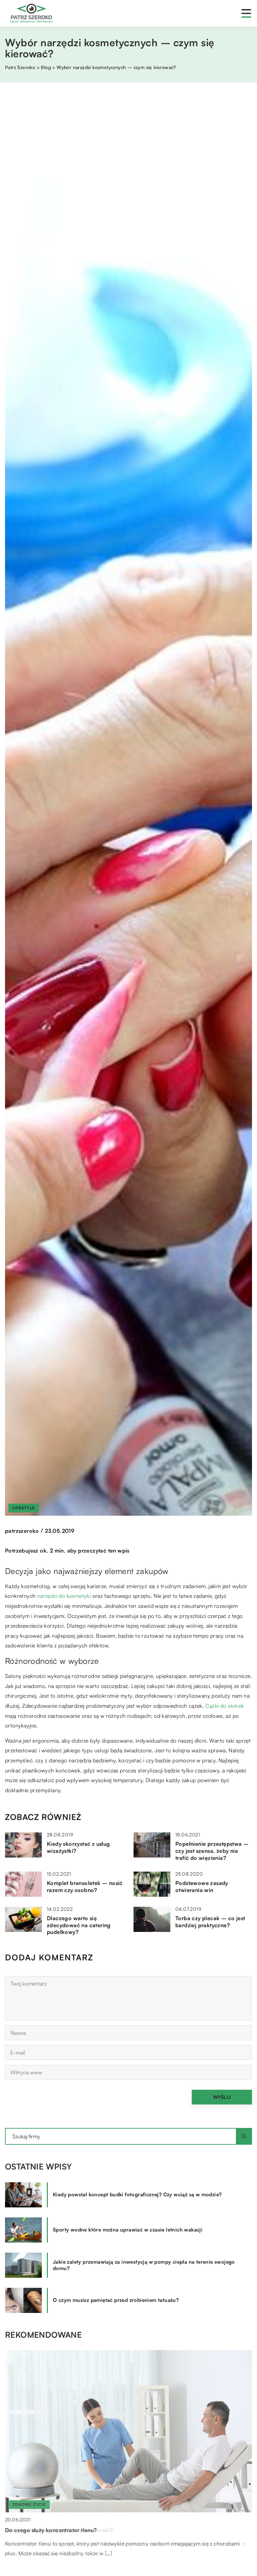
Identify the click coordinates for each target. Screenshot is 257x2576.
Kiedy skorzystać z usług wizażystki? (78, 1847)
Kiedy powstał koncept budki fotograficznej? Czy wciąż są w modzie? (137, 2194)
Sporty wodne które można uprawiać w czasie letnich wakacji (128, 2230)
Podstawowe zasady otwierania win (202, 1887)
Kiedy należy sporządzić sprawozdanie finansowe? (71, 2530)
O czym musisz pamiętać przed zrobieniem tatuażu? (116, 2300)
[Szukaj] (244, 2136)
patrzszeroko (22, 1531)
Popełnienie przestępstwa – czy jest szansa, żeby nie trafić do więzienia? (212, 1851)
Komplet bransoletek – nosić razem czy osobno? (85, 1887)
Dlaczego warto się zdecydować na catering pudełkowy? (79, 1925)
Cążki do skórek (225, 1706)
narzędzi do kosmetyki (64, 1596)
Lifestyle (24, 1508)
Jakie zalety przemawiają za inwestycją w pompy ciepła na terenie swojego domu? (144, 2265)
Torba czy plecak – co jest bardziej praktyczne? (210, 1922)
